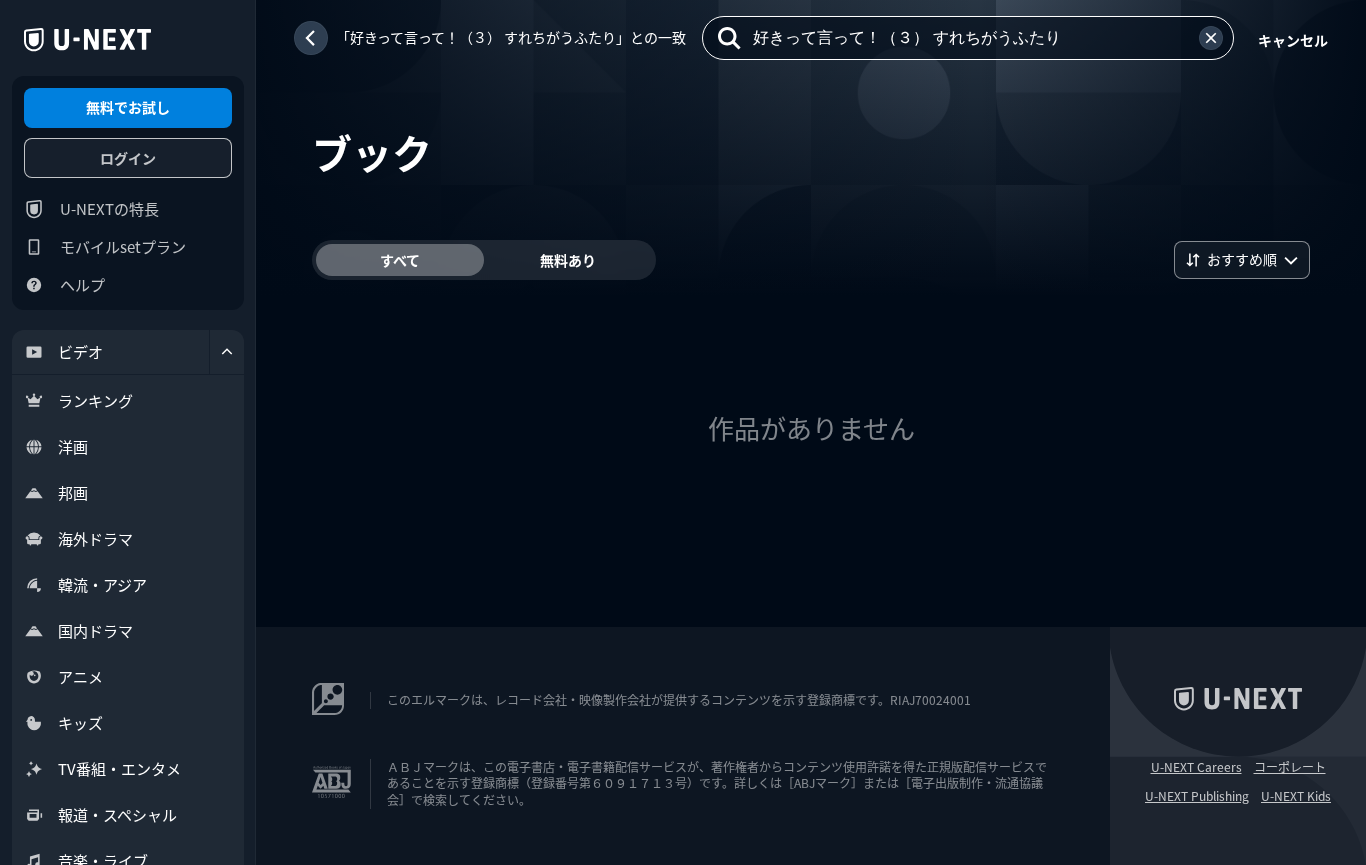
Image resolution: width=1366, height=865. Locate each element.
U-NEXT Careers (1196, 767)
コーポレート (1290, 767)
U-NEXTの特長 (109, 208)
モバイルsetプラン (123, 246)
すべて (400, 260)
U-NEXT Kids (1296, 796)
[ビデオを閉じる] (227, 352)
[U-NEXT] (87, 40)
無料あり (568, 260)
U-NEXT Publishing (1197, 796)
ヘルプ (82, 284)
